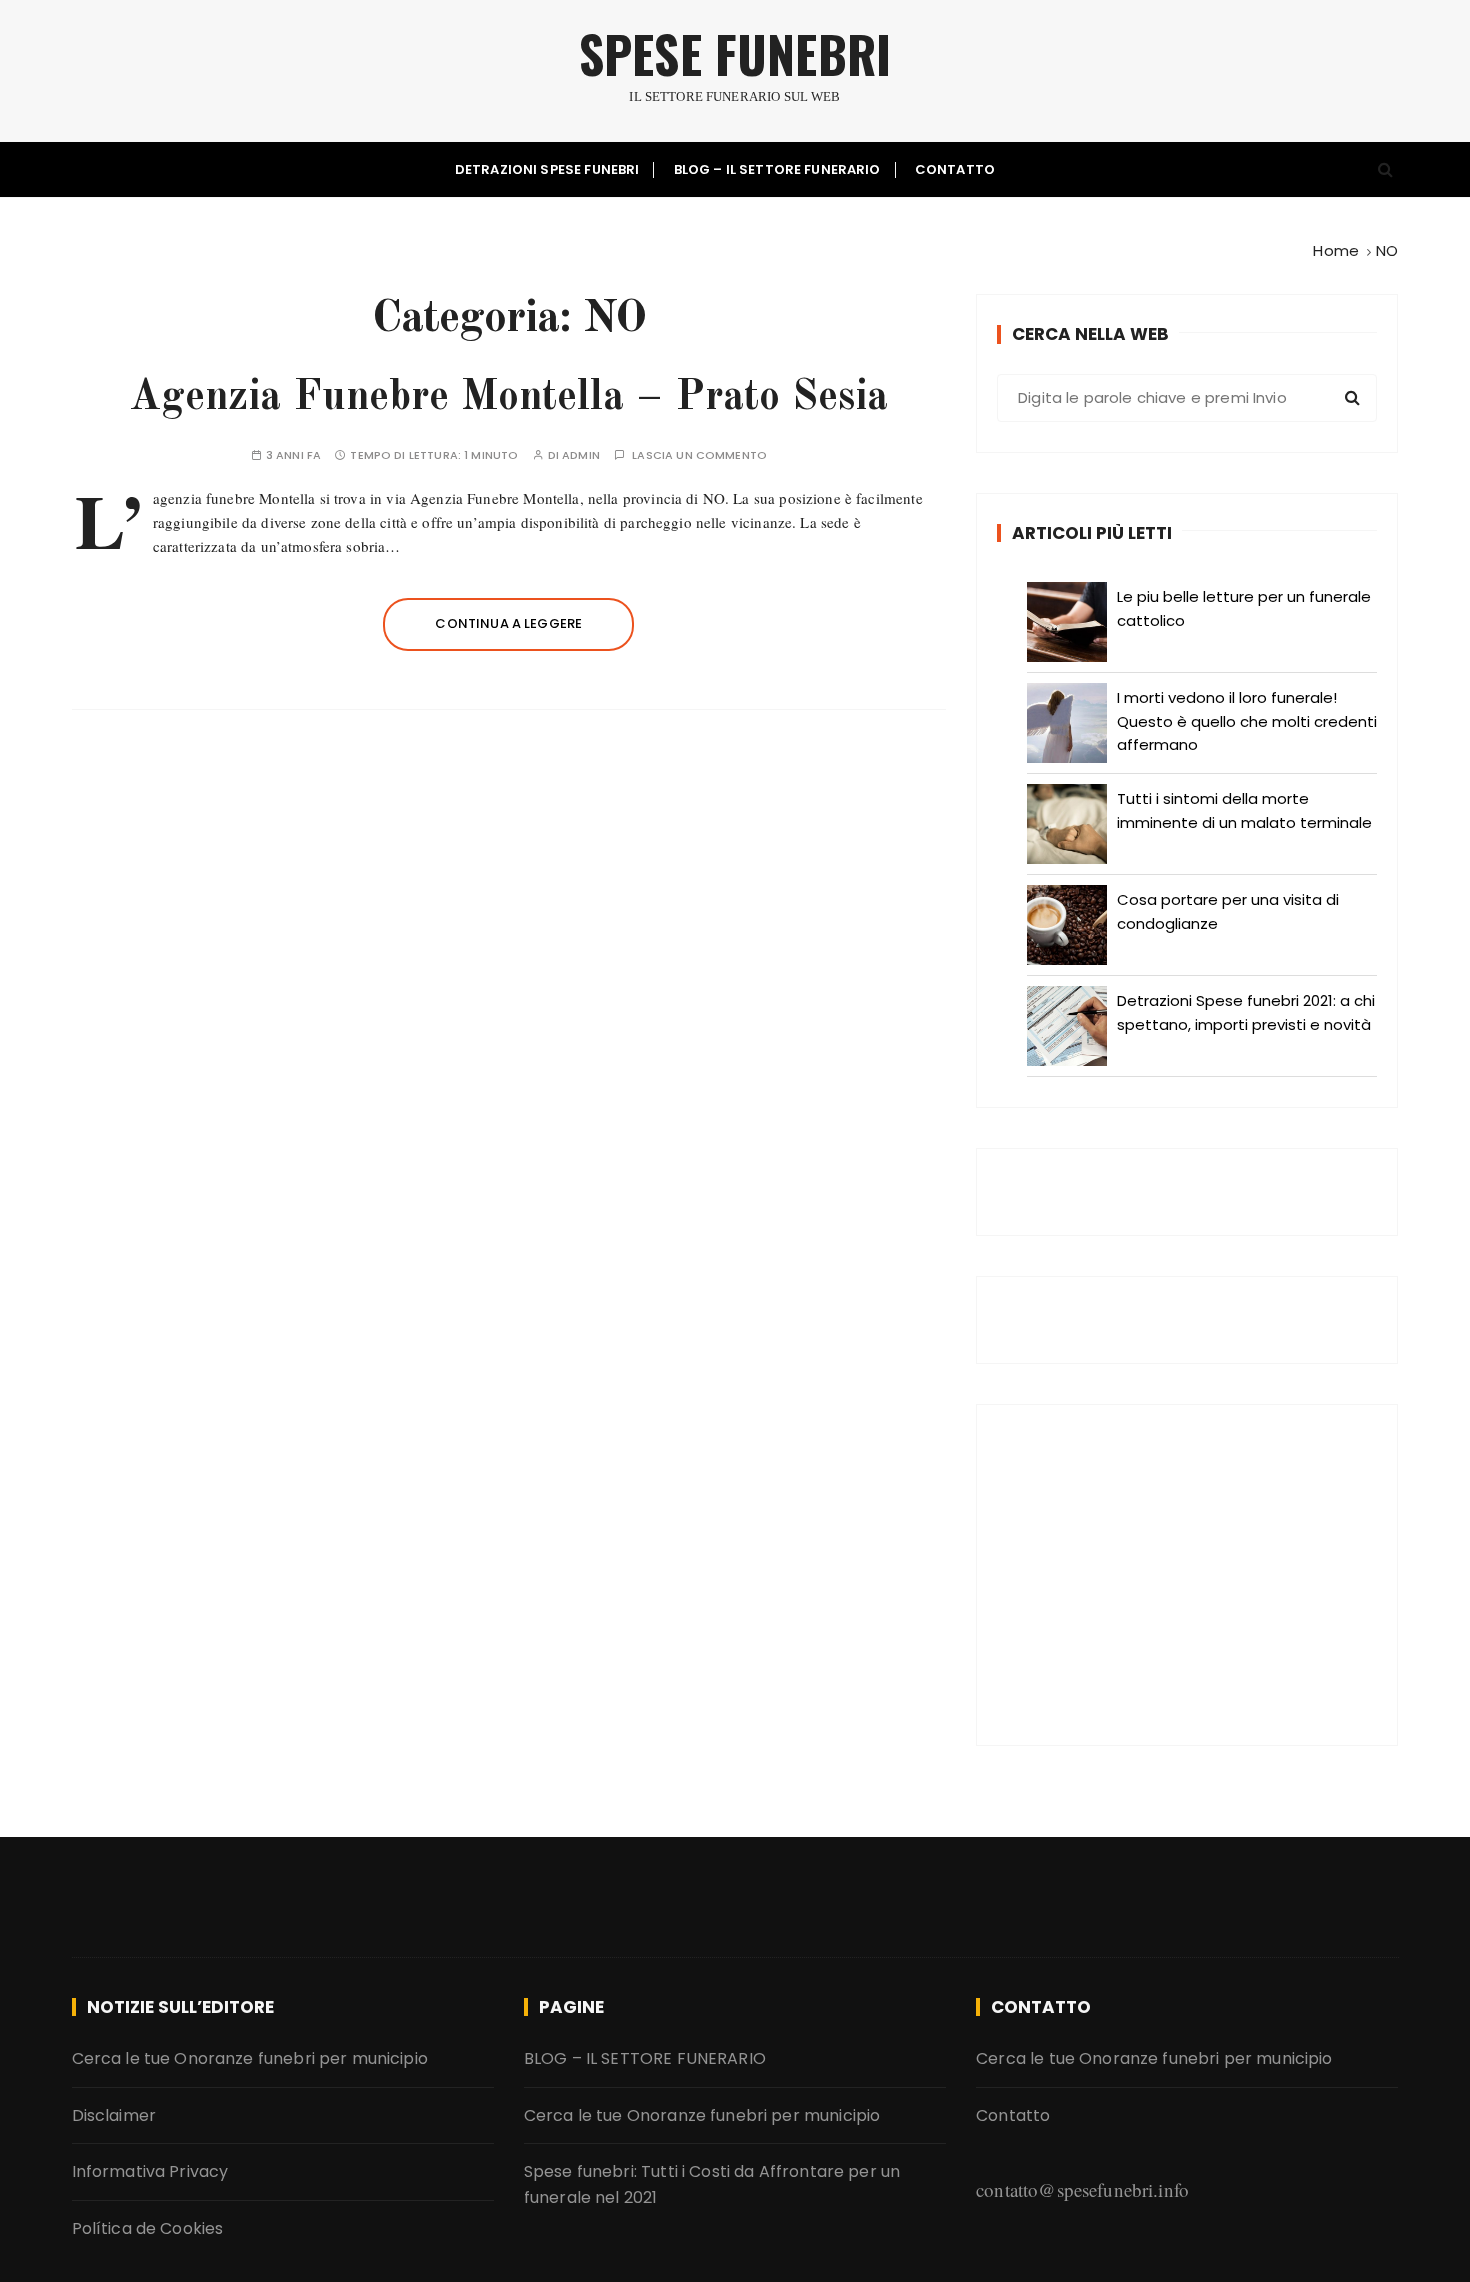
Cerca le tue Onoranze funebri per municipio (250, 2058)
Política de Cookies (148, 2228)
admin (581, 455)
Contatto (955, 169)
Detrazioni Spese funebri (547, 169)
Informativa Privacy (150, 2171)
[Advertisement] (1187, 1575)
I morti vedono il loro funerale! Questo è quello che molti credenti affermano (1247, 721)
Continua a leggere (508, 623)
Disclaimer (114, 2115)
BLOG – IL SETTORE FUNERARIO (777, 169)
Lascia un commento (699, 455)
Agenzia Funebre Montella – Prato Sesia (508, 398)
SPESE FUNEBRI (735, 53)
